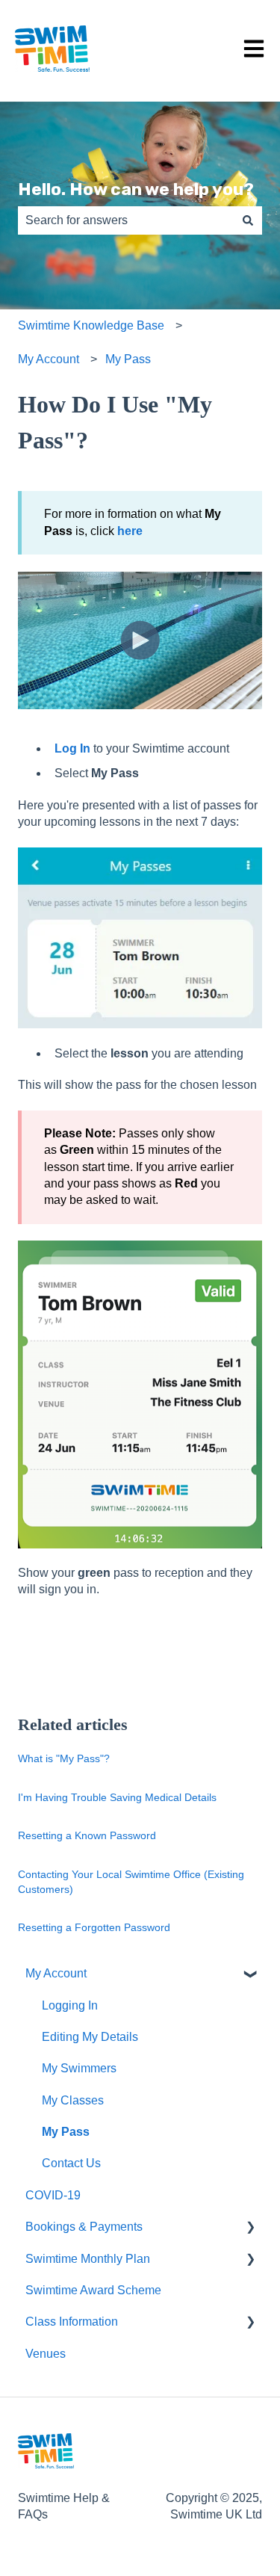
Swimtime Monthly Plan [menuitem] (88, 2259)
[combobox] (126, 220)
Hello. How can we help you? (136, 189)
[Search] (248, 220)
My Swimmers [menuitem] (79, 2068)
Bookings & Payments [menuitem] (84, 2227)
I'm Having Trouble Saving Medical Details (117, 1797)
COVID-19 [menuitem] (53, 2195)
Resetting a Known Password (87, 1835)
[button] (250, 1975)
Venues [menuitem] (46, 2354)
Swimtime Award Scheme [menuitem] (93, 2290)
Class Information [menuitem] (72, 2322)
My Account (49, 359)
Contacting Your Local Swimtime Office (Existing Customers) (131, 1882)
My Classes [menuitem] (73, 2100)
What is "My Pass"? (64, 1758)
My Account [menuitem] (56, 1973)
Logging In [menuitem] (70, 2005)
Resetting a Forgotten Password (94, 1927)
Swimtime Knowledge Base (91, 325)
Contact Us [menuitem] (71, 2163)
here (130, 531)
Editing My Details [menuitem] (90, 2037)
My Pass (128, 359)
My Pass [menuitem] (66, 2132)
